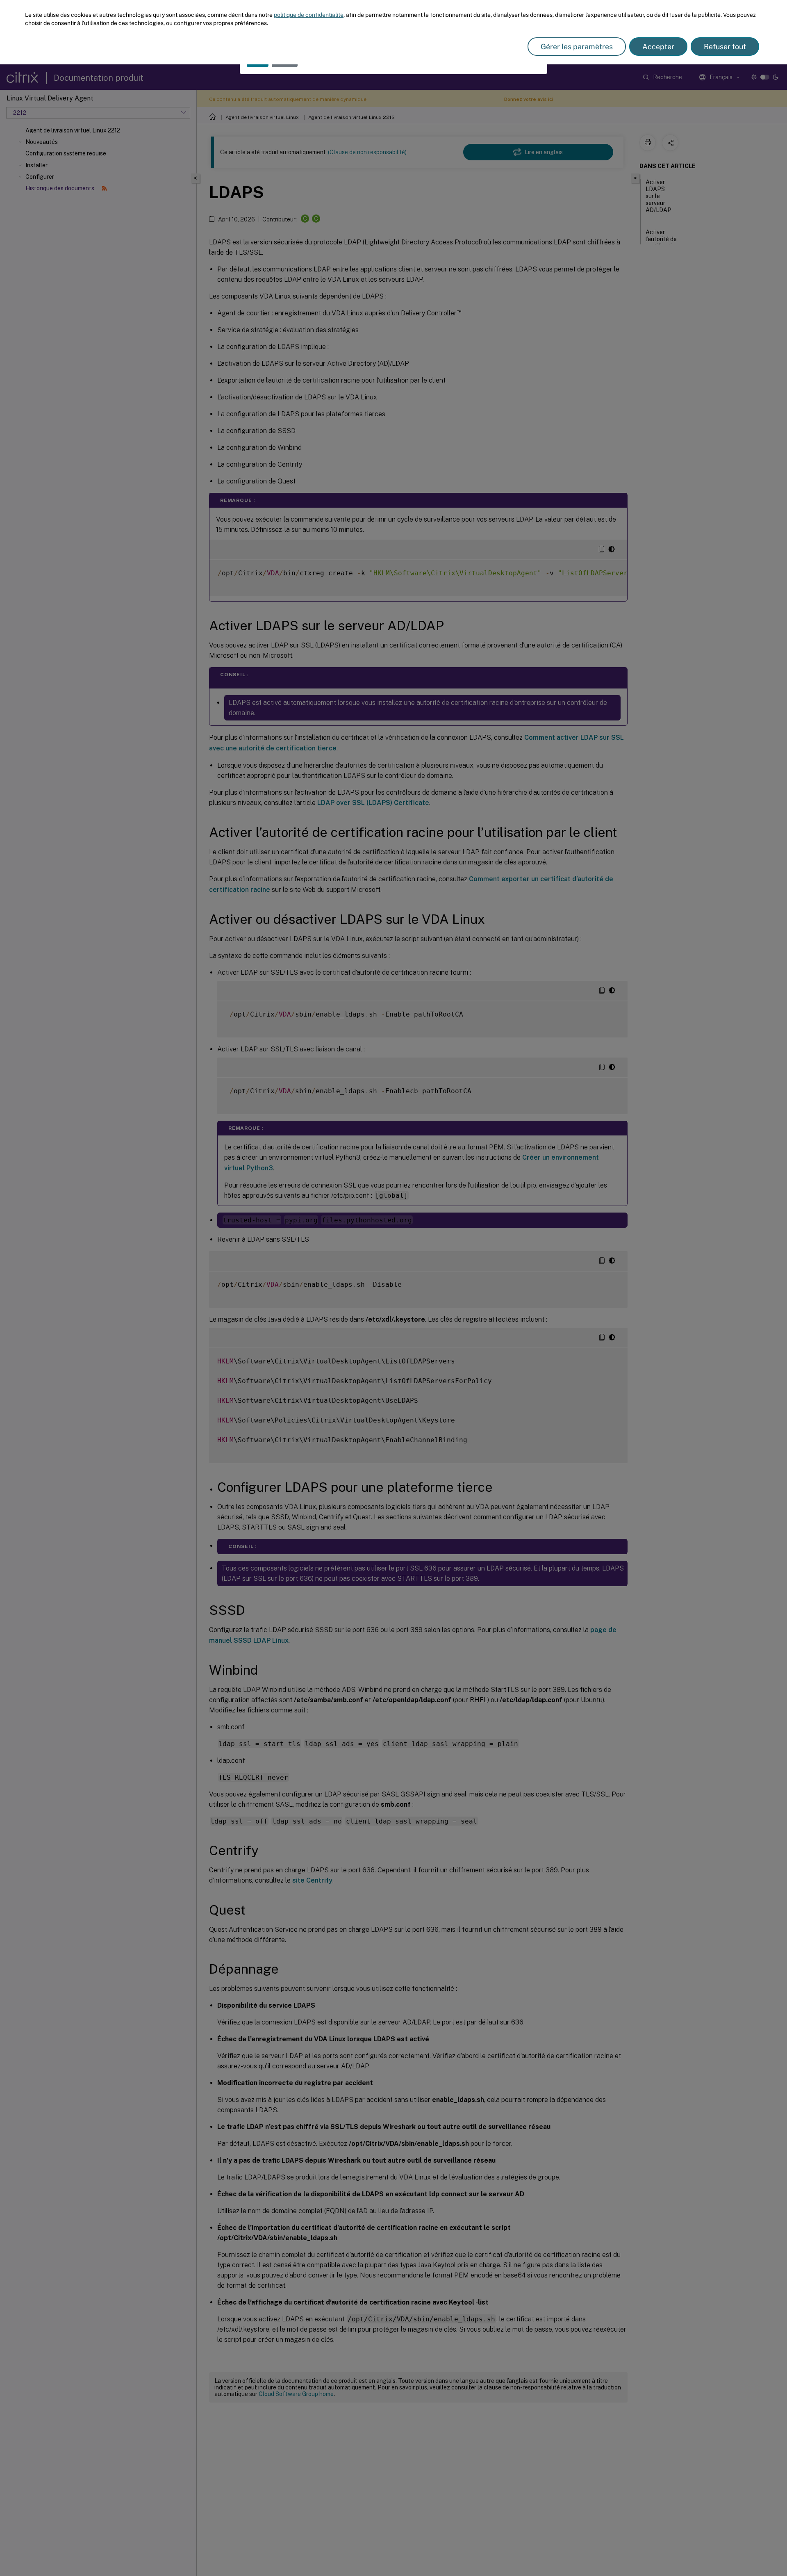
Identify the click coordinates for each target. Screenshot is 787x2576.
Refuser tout (725, 47)
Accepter (658, 47)
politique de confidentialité (309, 15)
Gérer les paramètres (577, 47)
